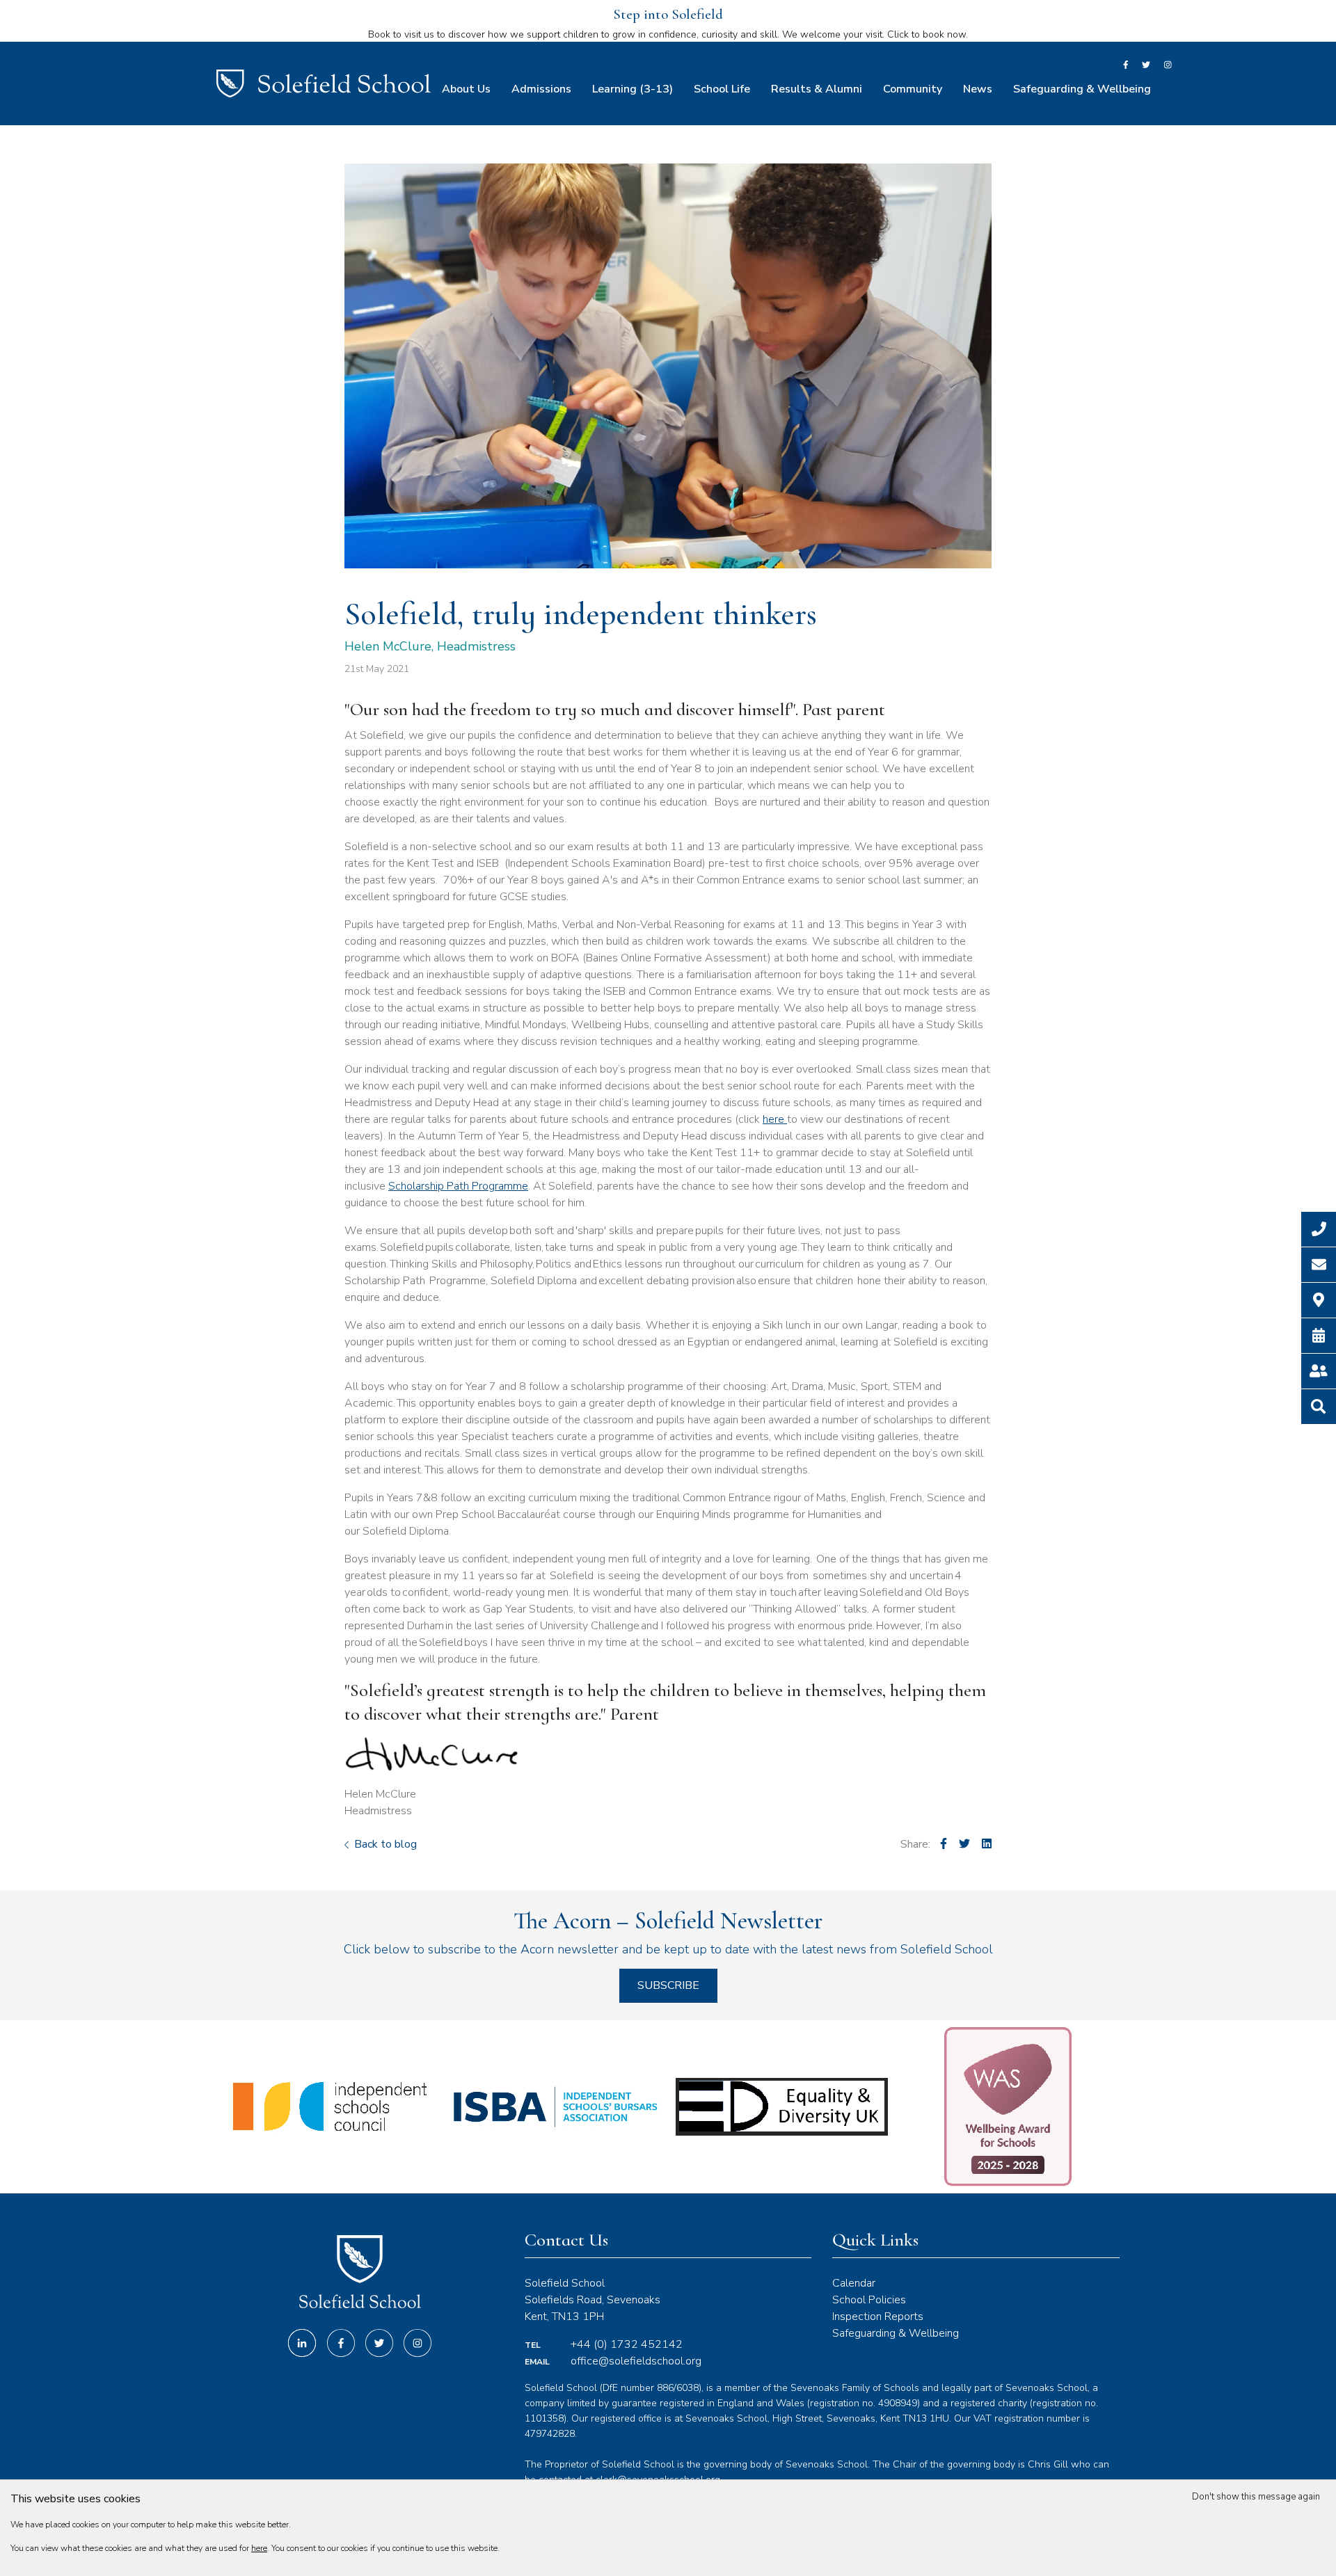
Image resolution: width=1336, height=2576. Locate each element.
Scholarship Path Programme (458, 1186)
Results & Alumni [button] (817, 89)
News (978, 89)
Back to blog (384, 1844)
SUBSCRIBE (668, 1985)
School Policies (869, 2300)
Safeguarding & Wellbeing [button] (1082, 89)
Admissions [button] (541, 89)
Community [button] (913, 89)
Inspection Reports (878, 2317)
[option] (329, 2107)
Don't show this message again (1257, 2497)
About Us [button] (466, 89)
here (775, 1119)
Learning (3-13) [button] (633, 89)
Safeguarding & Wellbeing (896, 2333)
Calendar (854, 2283)
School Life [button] (722, 89)
